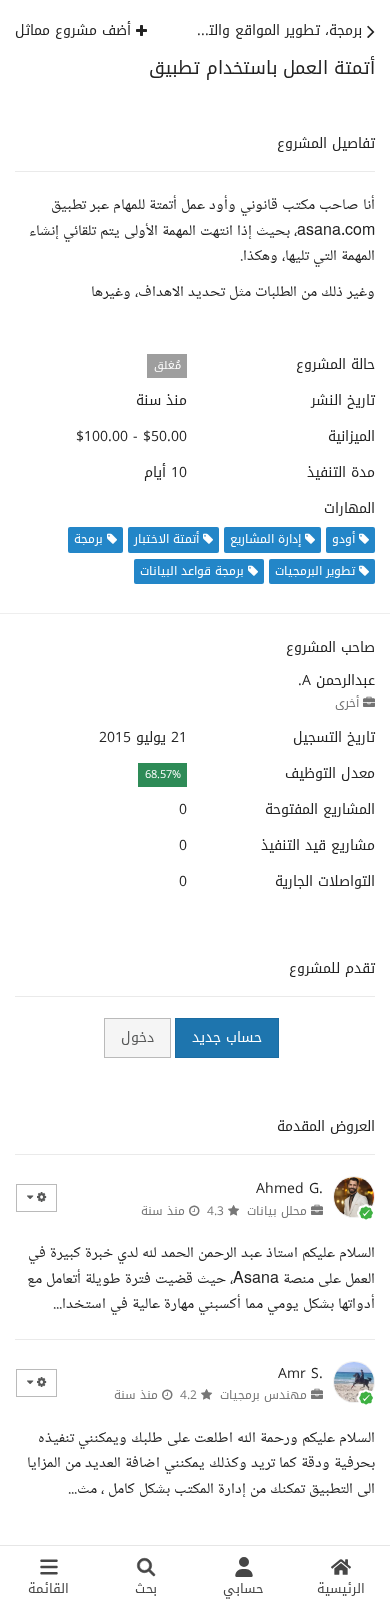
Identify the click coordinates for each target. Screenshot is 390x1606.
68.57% (163, 774)
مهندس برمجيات (263, 1395)
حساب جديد (227, 1037)
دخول (137, 1037)
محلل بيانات (277, 1211)
